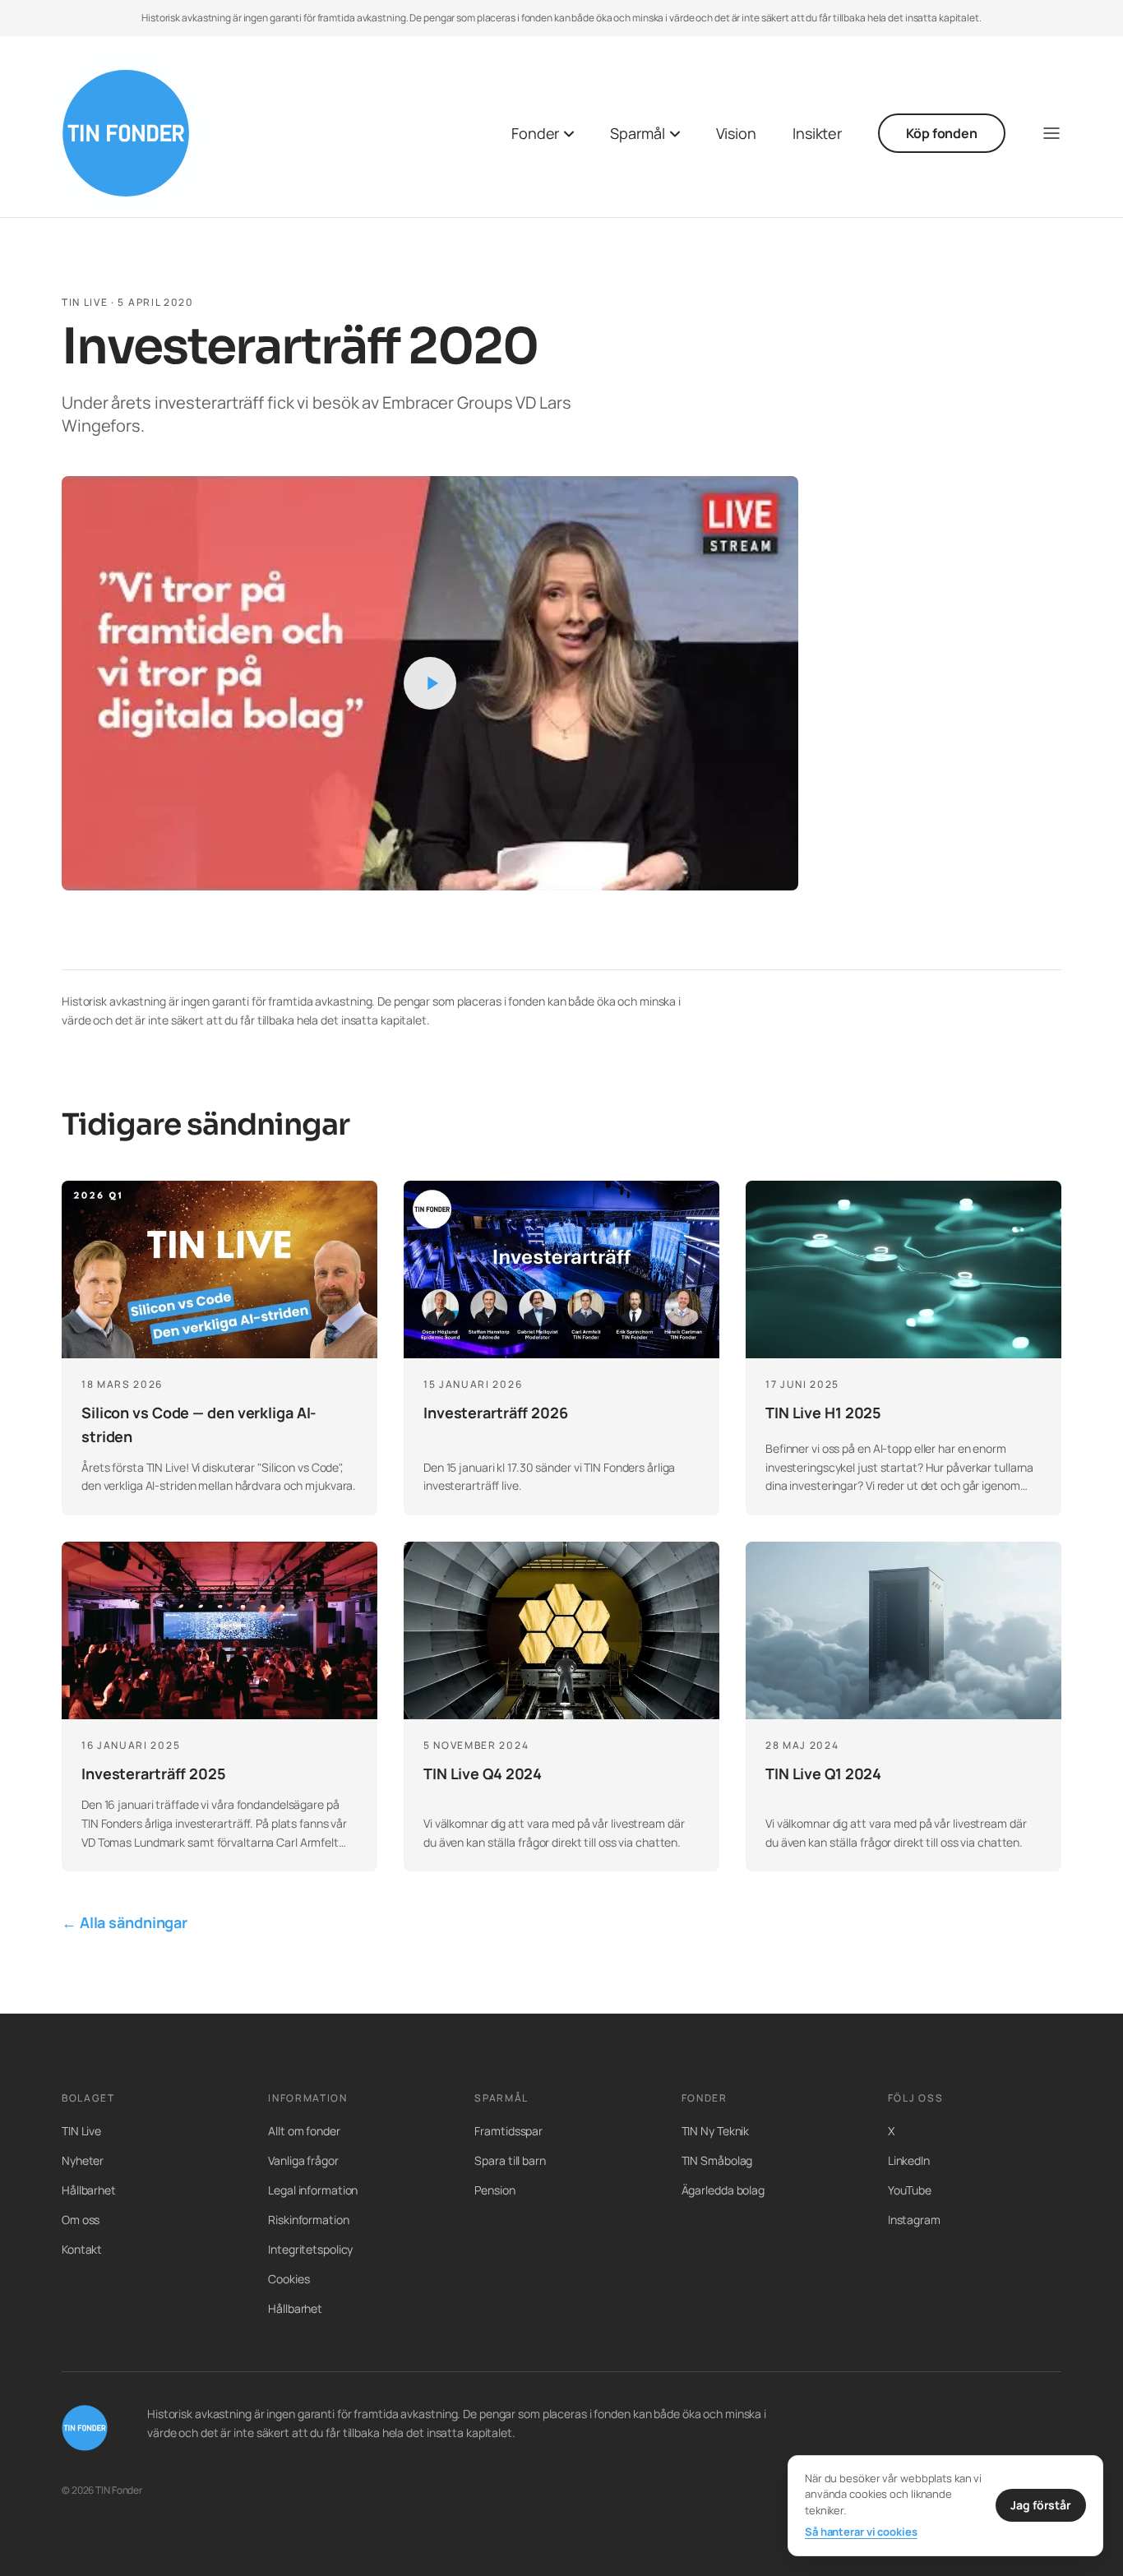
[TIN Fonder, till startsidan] (126, 133)
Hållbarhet (89, 2190)
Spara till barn (510, 2160)
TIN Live (81, 2131)
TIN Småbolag (717, 2160)
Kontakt (82, 2249)
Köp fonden (942, 133)
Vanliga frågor (303, 2160)
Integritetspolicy (310, 2249)
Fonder (535, 133)
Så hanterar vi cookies (861, 2532)
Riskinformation (308, 2220)
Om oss (81, 2220)
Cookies (289, 2279)
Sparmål (637, 133)
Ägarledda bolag (723, 2190)
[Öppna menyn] (1051, 133)
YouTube (910, 2190)
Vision (736, 133)
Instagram (914, 2220)
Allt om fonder (304, 2131)
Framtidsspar (508, 2131)
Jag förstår (1041, 2505)
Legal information (313, 2190)
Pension (494, 2190)
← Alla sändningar (125, 1922)
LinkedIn (909, 2160)
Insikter (817, 133)
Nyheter (83, 2160)
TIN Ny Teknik (716, 2131)
